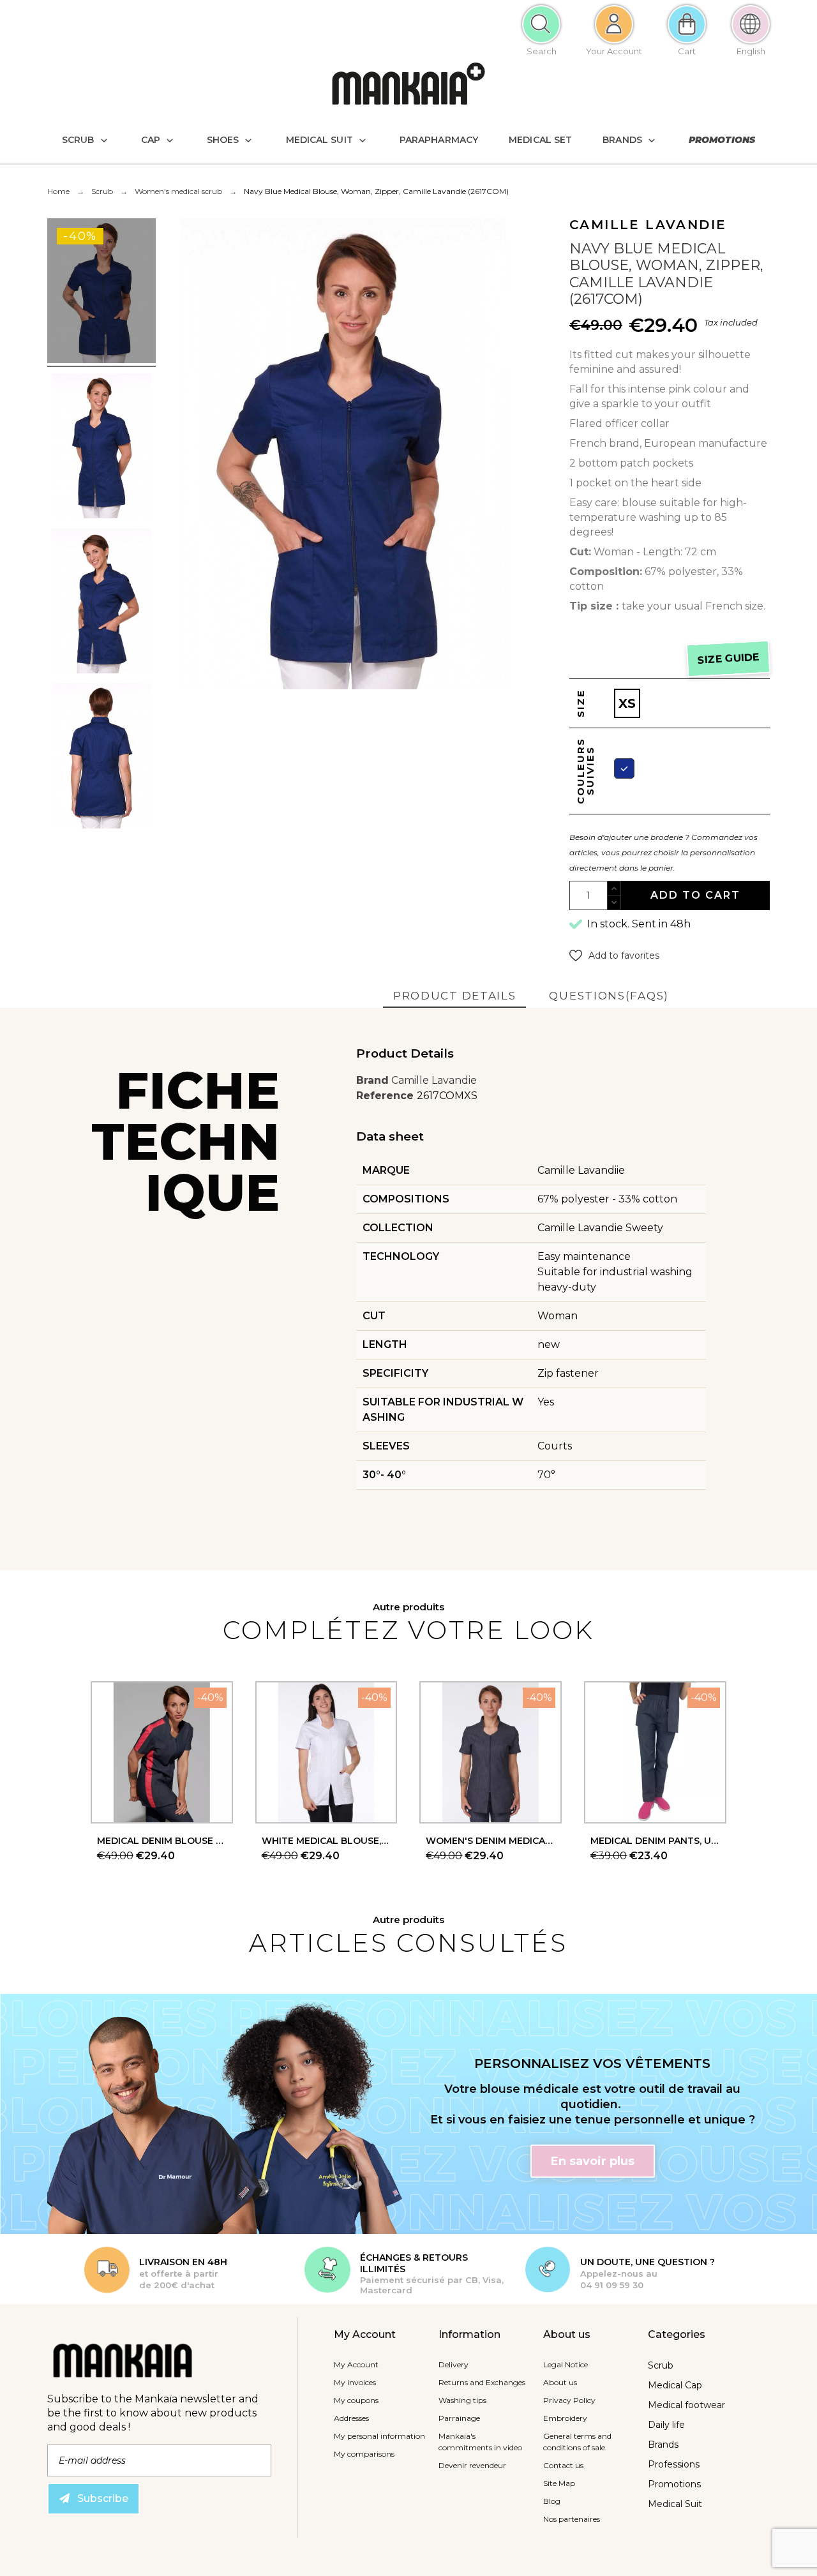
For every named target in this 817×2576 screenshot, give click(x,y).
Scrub (661, 2365)
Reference (386, 1096)
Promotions (674, 2484)
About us (560, 2382)
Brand (372, 1080)
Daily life (666, 2425)
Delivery (453, 2364)
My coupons (356, 2400)
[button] (614, 955)
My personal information (379, 2436)
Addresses (351, 2418)
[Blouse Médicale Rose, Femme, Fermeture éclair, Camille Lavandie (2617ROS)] (101, 293)
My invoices (355, 2382)
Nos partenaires (572, 2519)
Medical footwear (686, 2405)
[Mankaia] (408, 86)
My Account (356, 2364)
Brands (663, 2445)
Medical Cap (675, 2385)
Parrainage (459, 2418)
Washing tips (462, 2400)
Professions (674, 2464)
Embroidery (565, 2418)
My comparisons (364, 2454)
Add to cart (695, 895)
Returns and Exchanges (482, 2382)
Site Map (559, 2483)
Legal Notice (566, 2364)
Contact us (563, 2465)
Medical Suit (675, 2504)
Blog (552, 2501)
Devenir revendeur (472, 2465)
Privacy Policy (569, 2400)
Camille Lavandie (434, 1080)
